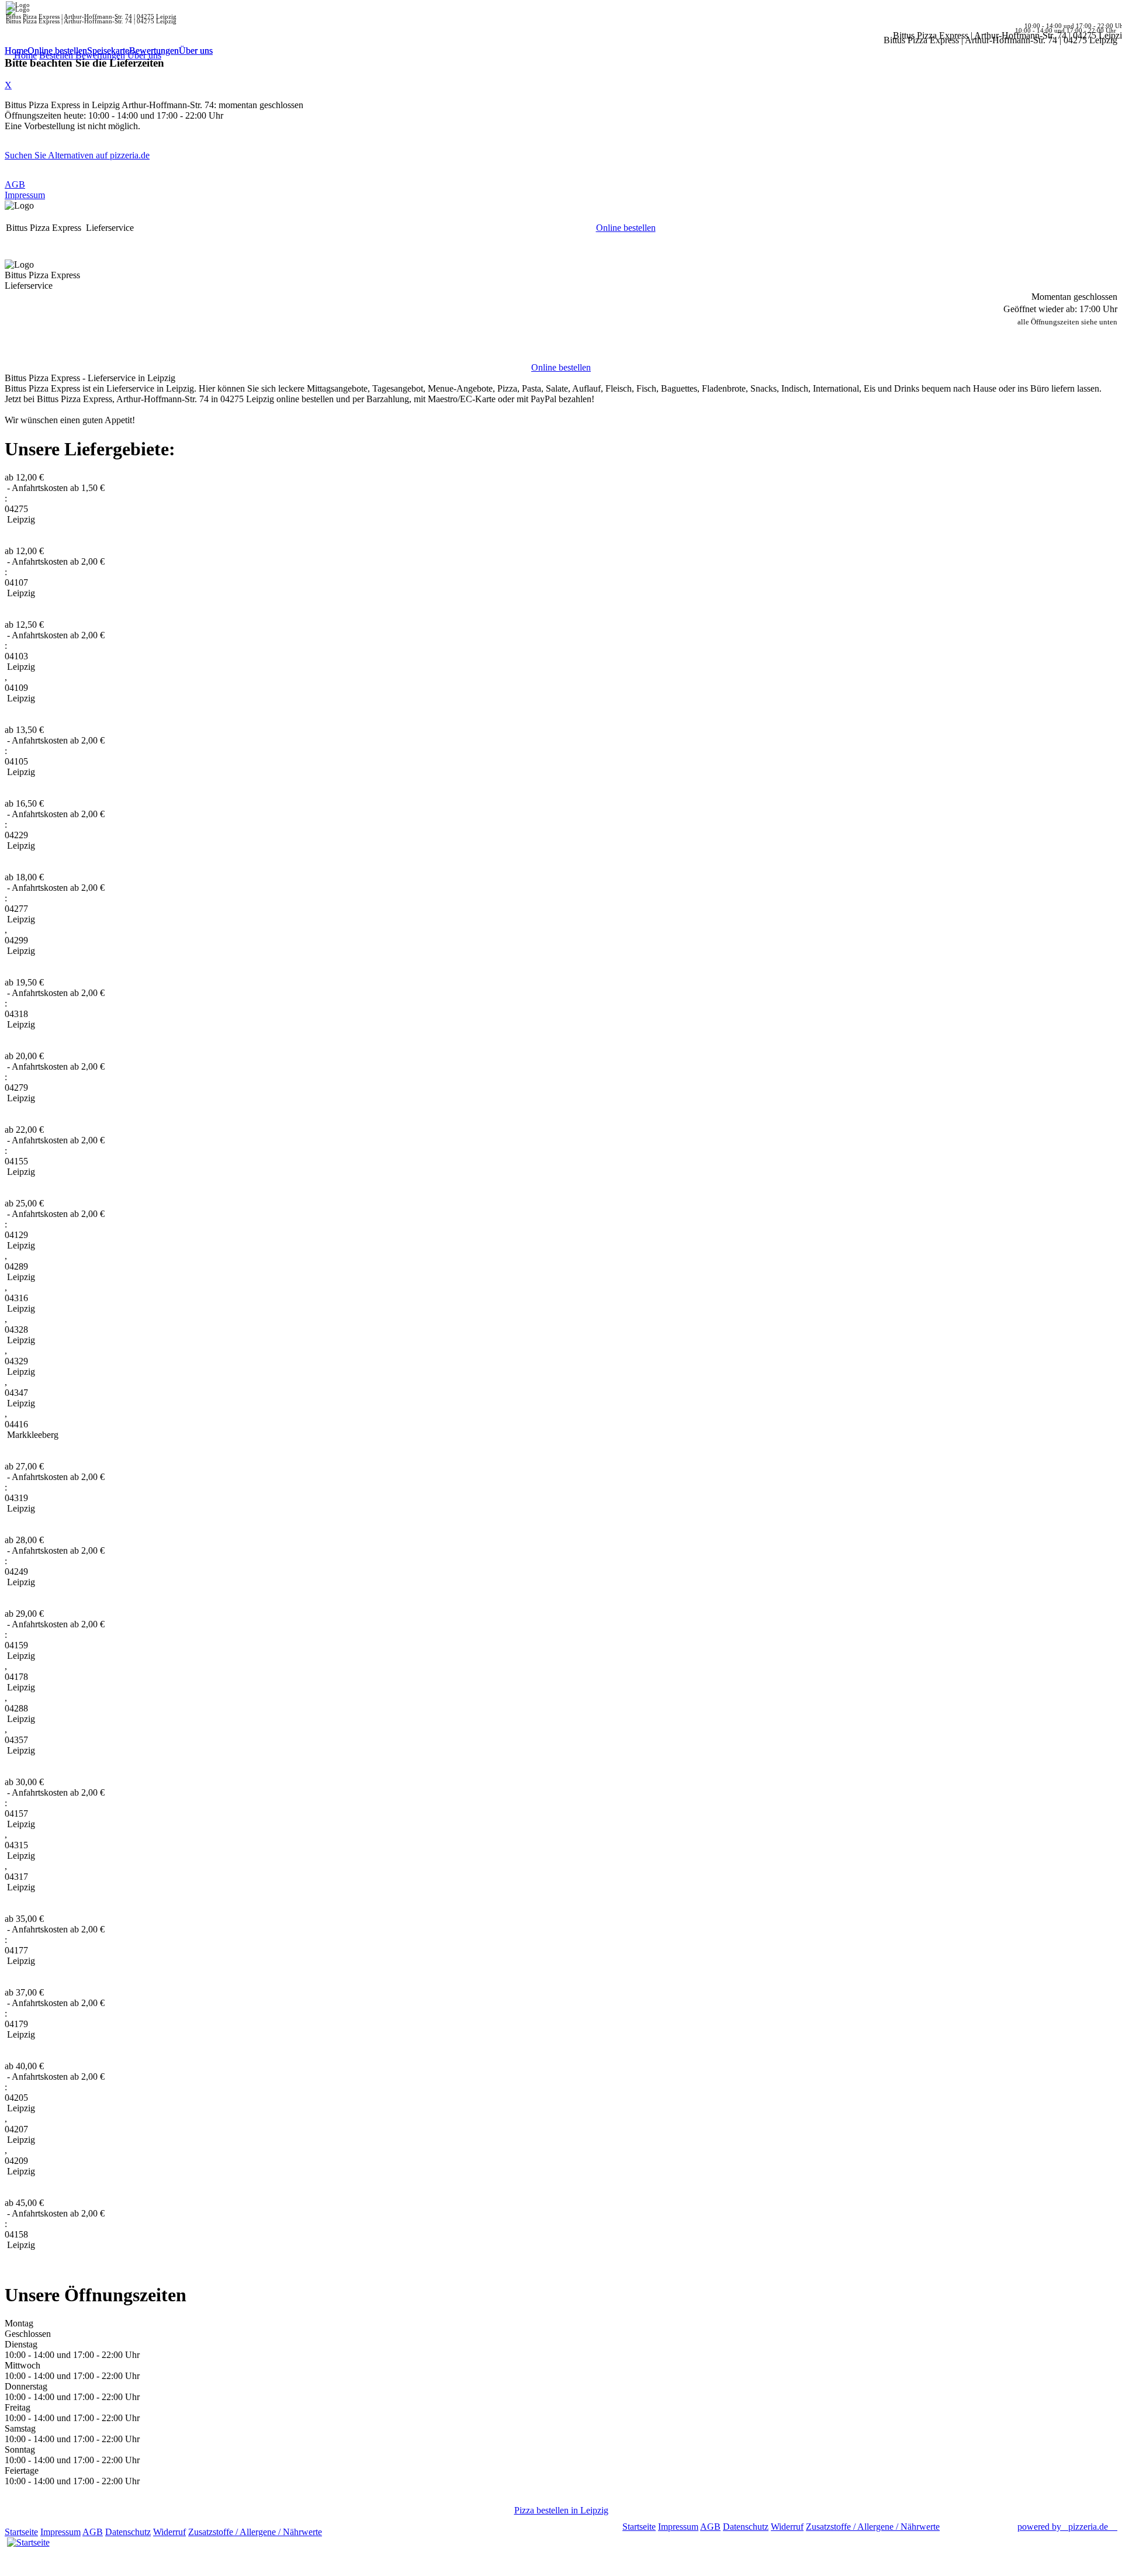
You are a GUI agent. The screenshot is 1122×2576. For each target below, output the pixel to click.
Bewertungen (154, 51)
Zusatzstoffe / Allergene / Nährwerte (255, 2532)
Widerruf (169, 2532)
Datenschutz (128, 2532)
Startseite (21, 2532)
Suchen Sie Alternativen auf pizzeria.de (77, 155)
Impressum (25, 195)
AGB (15, 184)
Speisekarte (108, 51)
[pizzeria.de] (28, 2540)
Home (16, 51)
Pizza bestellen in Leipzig (561, 2510)
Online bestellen (57, 51)
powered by (1063, 2527)
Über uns (196, 51)
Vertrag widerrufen (359, 2532)
